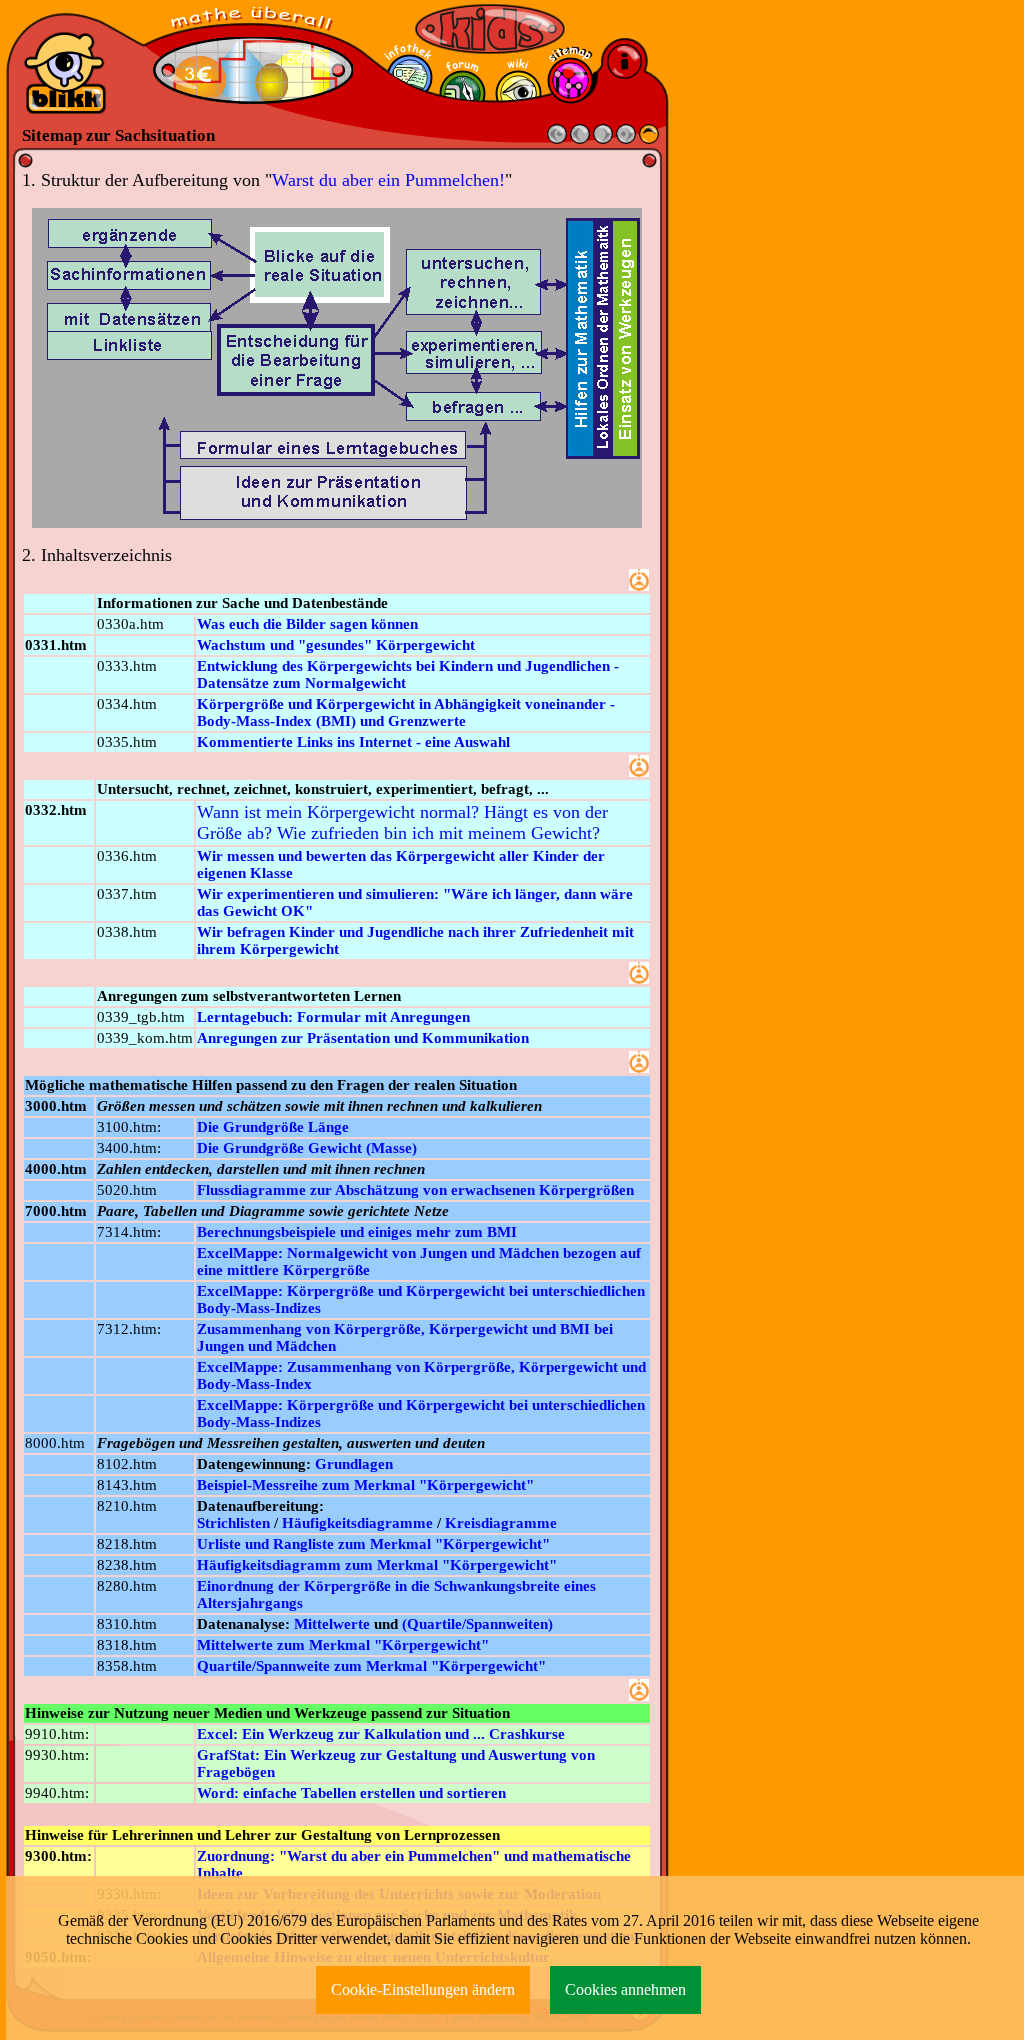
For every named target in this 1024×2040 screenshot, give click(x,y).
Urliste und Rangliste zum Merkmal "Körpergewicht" (373, 1544)
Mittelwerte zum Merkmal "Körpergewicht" (343, 1645)
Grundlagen (354, 1464)
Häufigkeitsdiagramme (357, 1523)
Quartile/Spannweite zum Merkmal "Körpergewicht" (371, 1666)
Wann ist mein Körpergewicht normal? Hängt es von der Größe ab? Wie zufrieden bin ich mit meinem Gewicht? (402, 822)
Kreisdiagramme (501, 1523)
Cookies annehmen (625, 1989)
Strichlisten (233, 1523)
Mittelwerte (332, 1624)
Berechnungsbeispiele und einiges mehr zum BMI (357, 1232)
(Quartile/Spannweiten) (477, 1624)
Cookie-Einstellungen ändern (423, 1989)
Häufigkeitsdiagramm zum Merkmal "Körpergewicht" (377, 1565)
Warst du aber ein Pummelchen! (388, 180)
